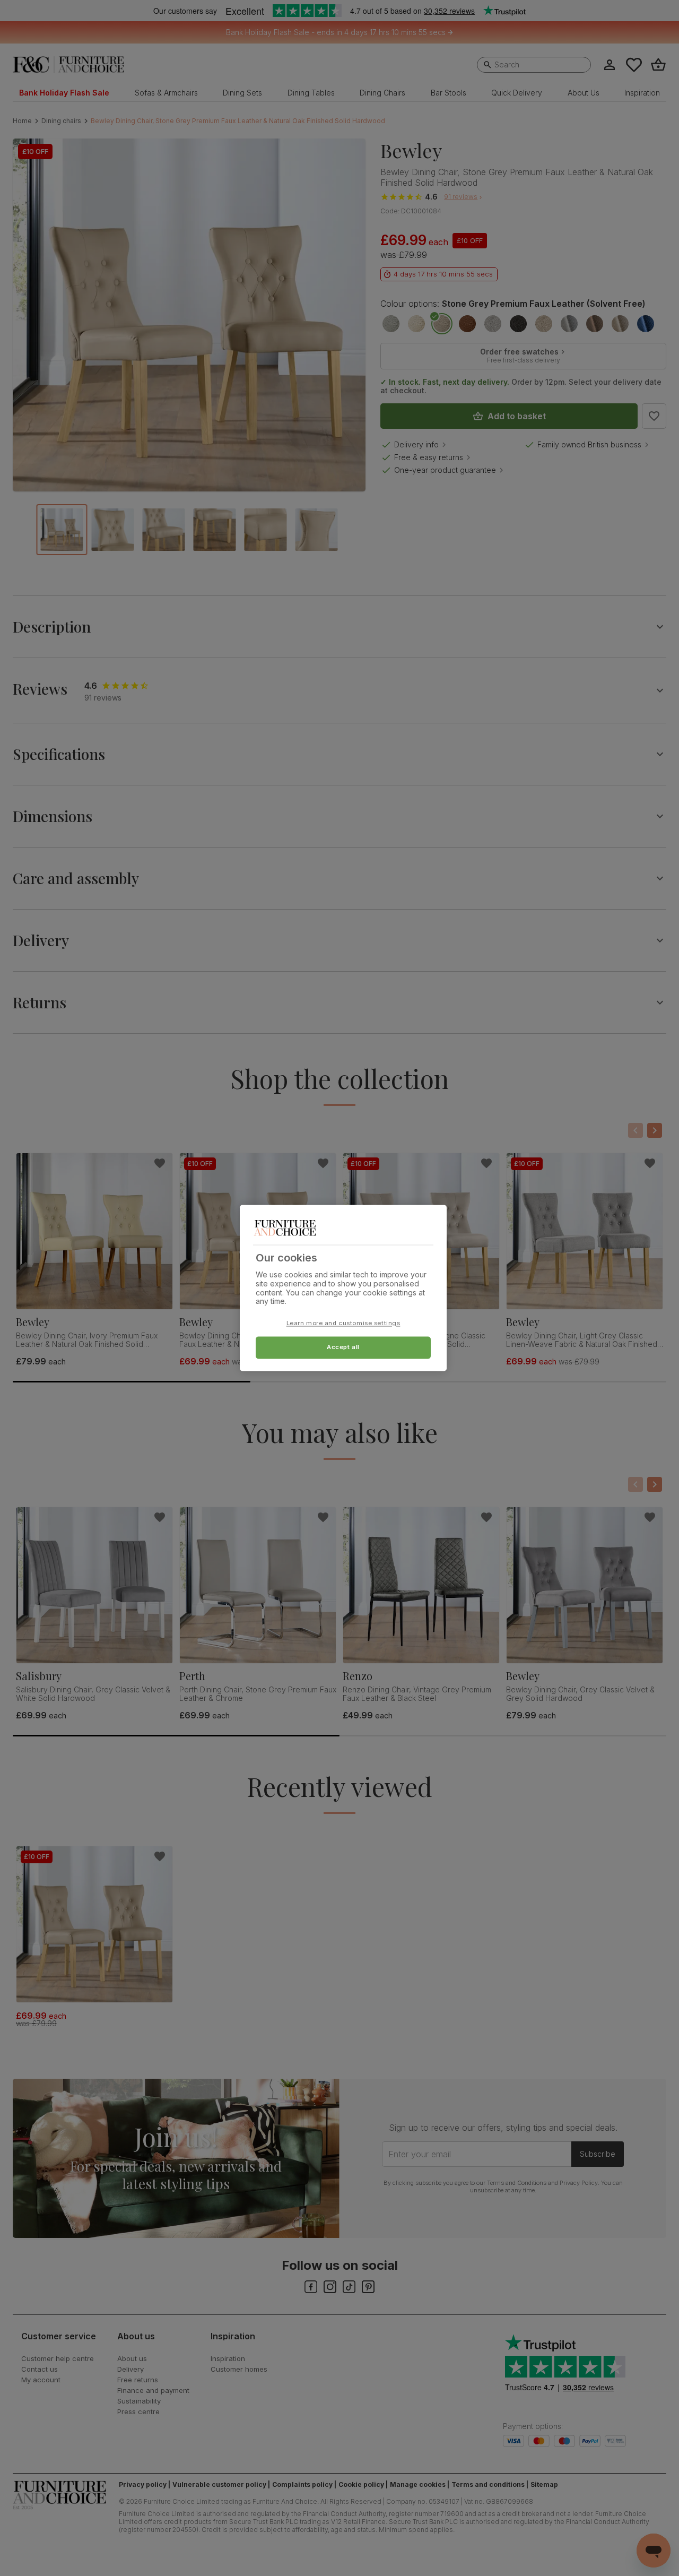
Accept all (343, 1347)
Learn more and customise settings (343, 1324)
